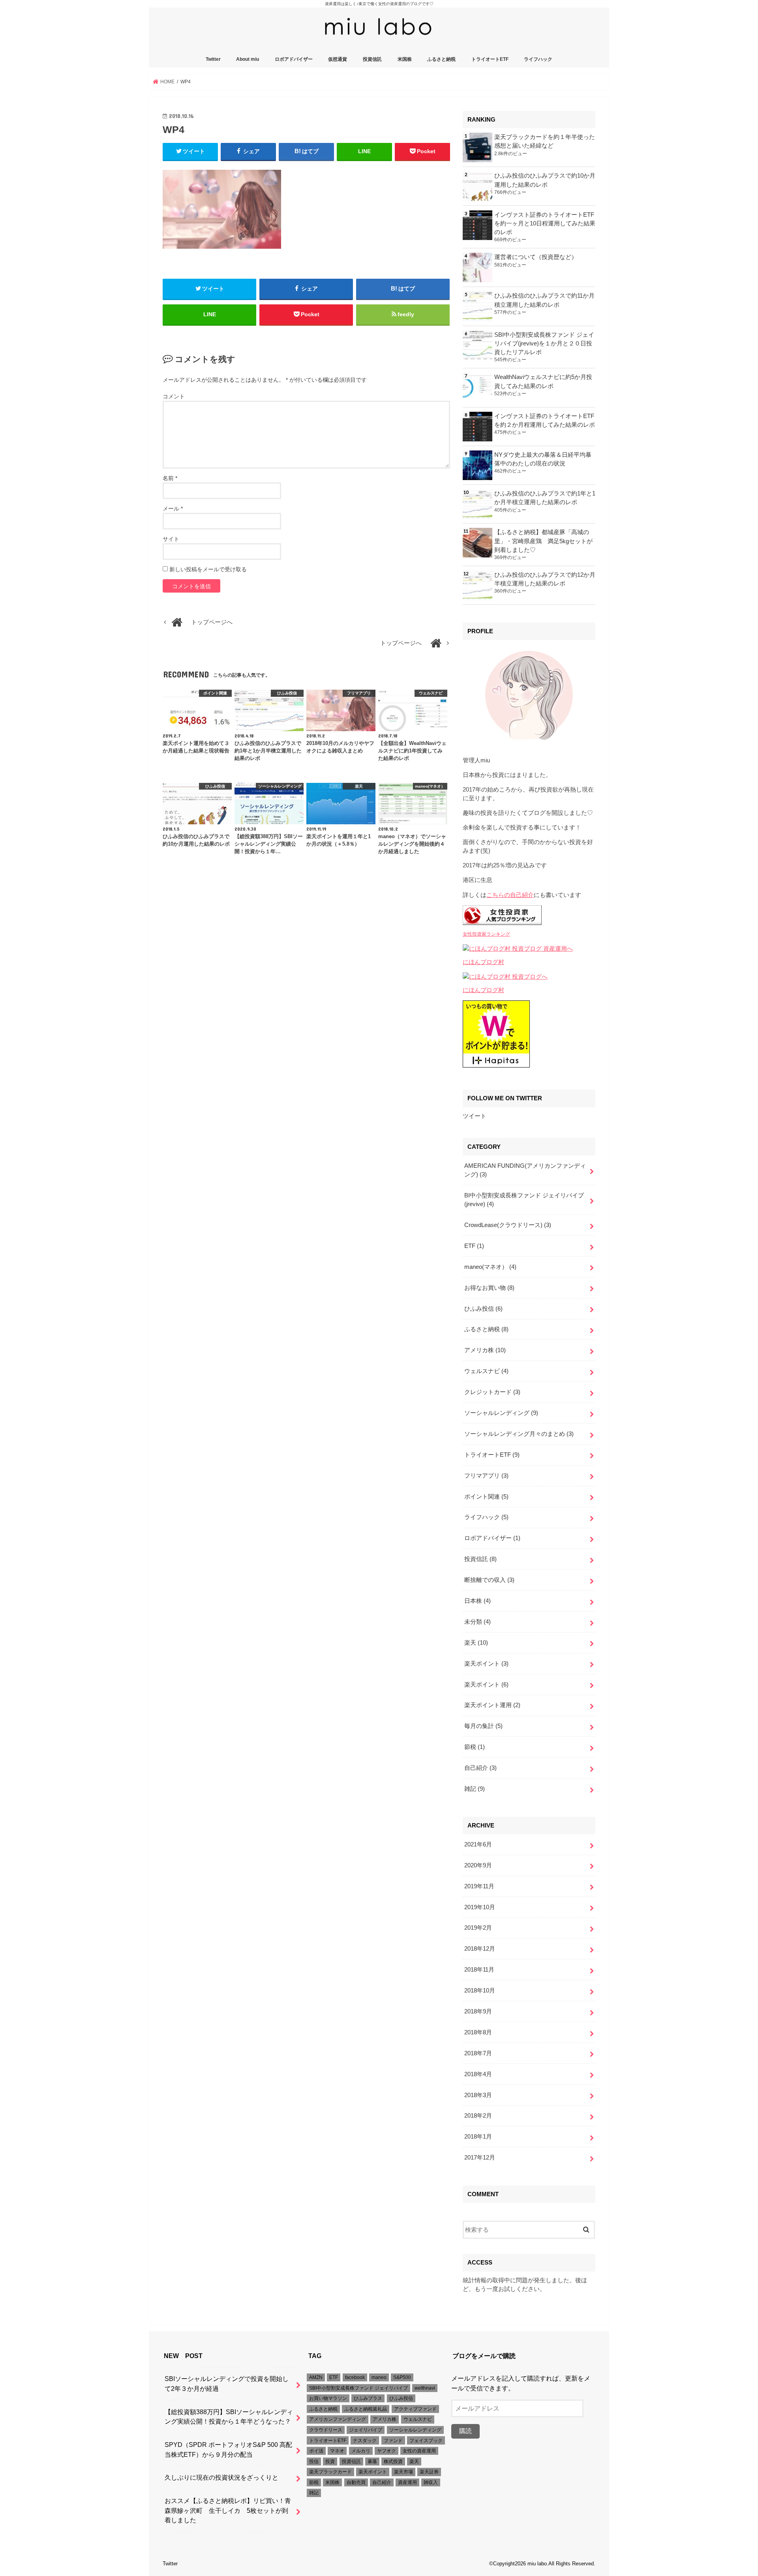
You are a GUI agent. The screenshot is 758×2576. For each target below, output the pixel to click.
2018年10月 (480, 1991)
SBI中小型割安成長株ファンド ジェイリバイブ (358, 2388)
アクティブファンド (415, 2409)
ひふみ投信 (483, 1309)
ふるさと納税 (441, 59)
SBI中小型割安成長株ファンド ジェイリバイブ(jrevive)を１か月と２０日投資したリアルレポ (544, 343)
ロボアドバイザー (294, 59)
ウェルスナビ (486, 1371)
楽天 (476, 1643)
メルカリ (361, 2451)
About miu (248, 59)
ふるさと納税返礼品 (366, 2409)
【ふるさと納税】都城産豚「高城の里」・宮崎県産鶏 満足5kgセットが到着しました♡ (543, 541)
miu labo (537, 2564)
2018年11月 (479, 1970)
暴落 (372, 2462)
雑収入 (431, 2482)
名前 (170, 478)
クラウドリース (326, 2430)
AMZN (316, 2377)
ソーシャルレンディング (501, 1413)
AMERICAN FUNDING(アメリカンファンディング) (525, 1170)
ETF (474, 1246)
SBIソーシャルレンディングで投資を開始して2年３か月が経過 (227, 2384)
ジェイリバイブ (366, 2430)
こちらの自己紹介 (510, 895)
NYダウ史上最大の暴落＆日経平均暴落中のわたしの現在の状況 (543, 459)
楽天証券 (429, 2472)
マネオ (337, 2451)
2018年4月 (478, 2074)
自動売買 (356, 2482)
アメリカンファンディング (338, 2419)
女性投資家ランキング (486, 934)
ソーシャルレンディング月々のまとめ (519, 1434)
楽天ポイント (486, 1664)
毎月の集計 (483, 1726)
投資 (330, 2462)
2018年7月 (478, 2053)
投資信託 (372, 59)
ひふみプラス (368, 2398)
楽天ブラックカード (330, 2472)
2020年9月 (478, 1865)
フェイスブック (426, 2441)
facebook (355, 2377)
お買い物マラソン (328, 2398)
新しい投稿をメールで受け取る (208, 569)
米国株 (405, 59)
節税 (475, 1747)
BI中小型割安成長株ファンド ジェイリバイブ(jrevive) (524, 1200)
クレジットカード (492, 1392)
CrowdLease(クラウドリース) (508, 1225)
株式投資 (393, 2462)
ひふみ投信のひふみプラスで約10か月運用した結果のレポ (545, 180)
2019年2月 (478, 1928)
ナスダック (365, 2441)
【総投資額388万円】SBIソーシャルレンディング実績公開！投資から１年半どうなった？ (229, 2417)
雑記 (475, 1789)
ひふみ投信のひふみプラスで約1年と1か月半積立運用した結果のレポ (545, 498)
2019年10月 (480, 1907)
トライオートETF (490, 59)
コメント (174, 396)
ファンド (393, 2441)
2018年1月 (478, 2137)
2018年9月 (478, 2011)
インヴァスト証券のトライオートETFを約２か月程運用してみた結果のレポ (545, 420)
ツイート (475, 1116)
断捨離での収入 (489, 1580)
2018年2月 (478, 2116)
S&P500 (402, 2377)
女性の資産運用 (419, 2451)
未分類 (478, 1622)
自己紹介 (480, 1768)
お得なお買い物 (489, 1288)
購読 (465, 2431)
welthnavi (425, 2388)
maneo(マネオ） (490, 1267)
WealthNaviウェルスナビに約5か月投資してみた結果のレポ (543, 381)
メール (173, 508)
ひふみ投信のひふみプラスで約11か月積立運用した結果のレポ (544, 300)
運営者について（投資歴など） (536, 257)
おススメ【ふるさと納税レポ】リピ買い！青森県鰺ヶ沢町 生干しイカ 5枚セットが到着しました (228, 2510)
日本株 (478, 1601)
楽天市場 (403, 2472)
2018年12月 (480, 1949)
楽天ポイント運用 (492, 1705)
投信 (314, 2462)
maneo (379, 2377)
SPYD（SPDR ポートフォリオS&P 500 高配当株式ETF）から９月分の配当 (228, 2449)
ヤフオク (387, 2451)
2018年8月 (478, 2032)
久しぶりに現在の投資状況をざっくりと (221, 2477)
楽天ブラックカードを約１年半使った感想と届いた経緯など (545, 141)
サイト (171, 539)
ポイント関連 (486, 1497)
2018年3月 (478, 2095)
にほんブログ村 (483, 962)
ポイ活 (316, 2451)
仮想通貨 (338, 59)
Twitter (213, 59)
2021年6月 (478, 1844)
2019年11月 (479, 1886)
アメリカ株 (485, 1350)
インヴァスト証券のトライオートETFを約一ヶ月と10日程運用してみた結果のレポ (545, 223)
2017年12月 (480, 2158)
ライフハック (538, 59)
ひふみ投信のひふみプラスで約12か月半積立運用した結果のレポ (545, 579)
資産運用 (407, 2482)
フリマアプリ (486, 1476)
